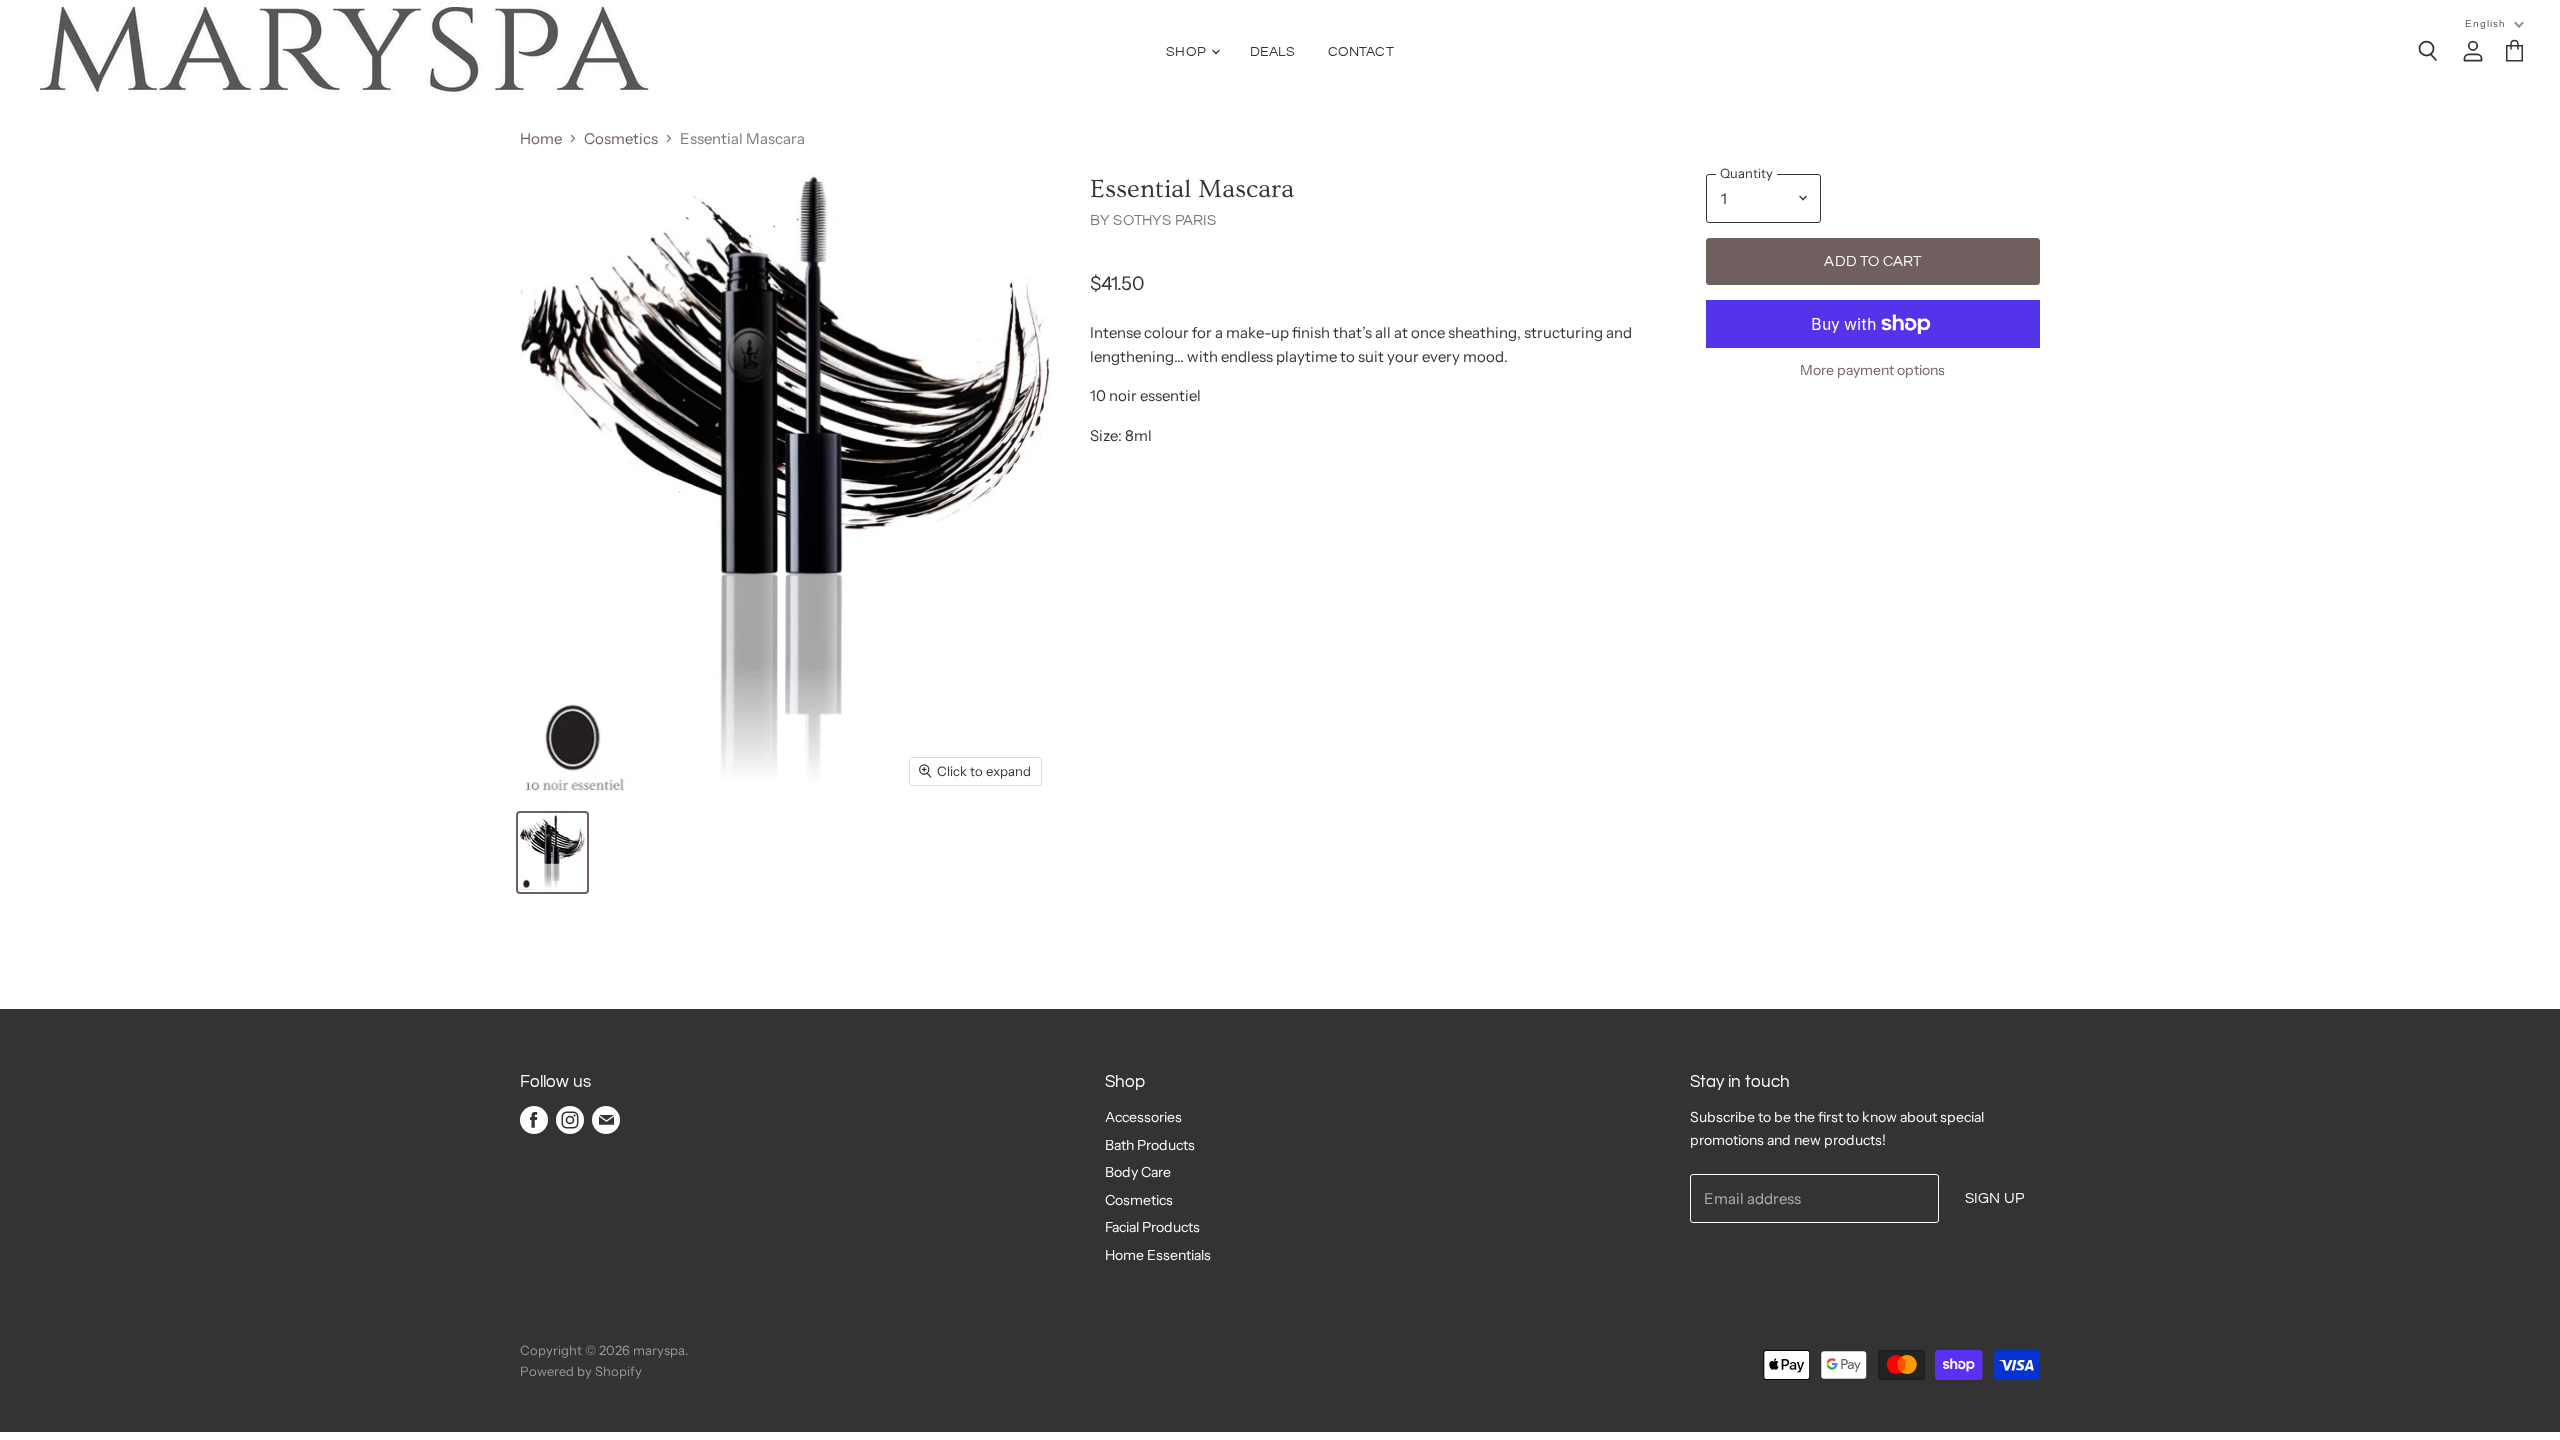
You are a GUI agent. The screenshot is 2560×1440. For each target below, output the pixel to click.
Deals (1272, 52)
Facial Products (1152, 1227)
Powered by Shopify (581, 1371)
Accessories (1143, 1117)
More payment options (1872, 370)
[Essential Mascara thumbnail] (552, 852)
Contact (1361, 52)
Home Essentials (1158, 1255)
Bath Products (1150, 1145)
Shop (1187, 52)
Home (541, 138)
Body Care (1138, 1172)
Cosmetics (621, 138)
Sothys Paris (1164, 220)
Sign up (1994, 1198)
